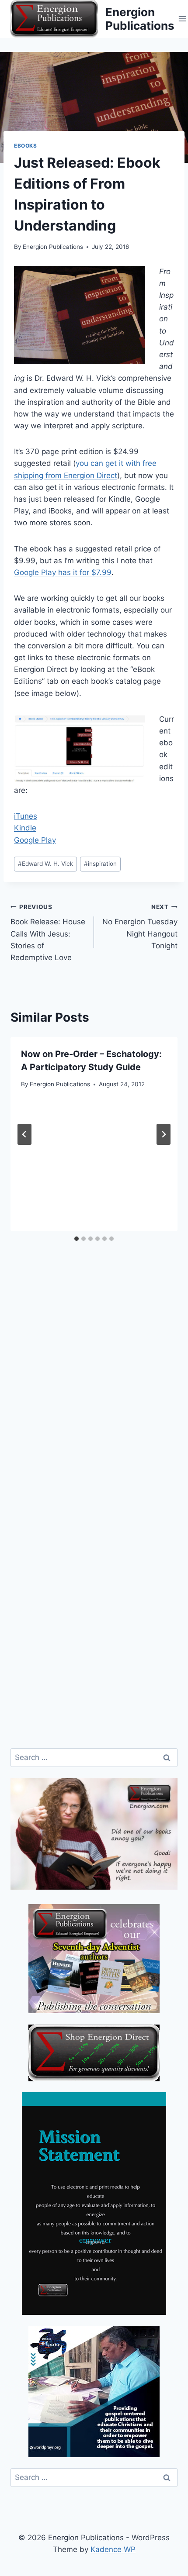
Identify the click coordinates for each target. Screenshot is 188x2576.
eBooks (26, 146)
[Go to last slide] (24, 1134)
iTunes (26, 816)
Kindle (25, 828)
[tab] (77, 1239)
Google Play (35, 840)
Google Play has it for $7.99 (63, 572)
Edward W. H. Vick (45, 864)
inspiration (100, 864)
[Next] (164, 1134)
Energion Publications (53, 247)
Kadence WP (113, 2549)
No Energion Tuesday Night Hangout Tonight (140, 927)
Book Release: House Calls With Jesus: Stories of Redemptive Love (48, 933)
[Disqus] (94, 1398)
